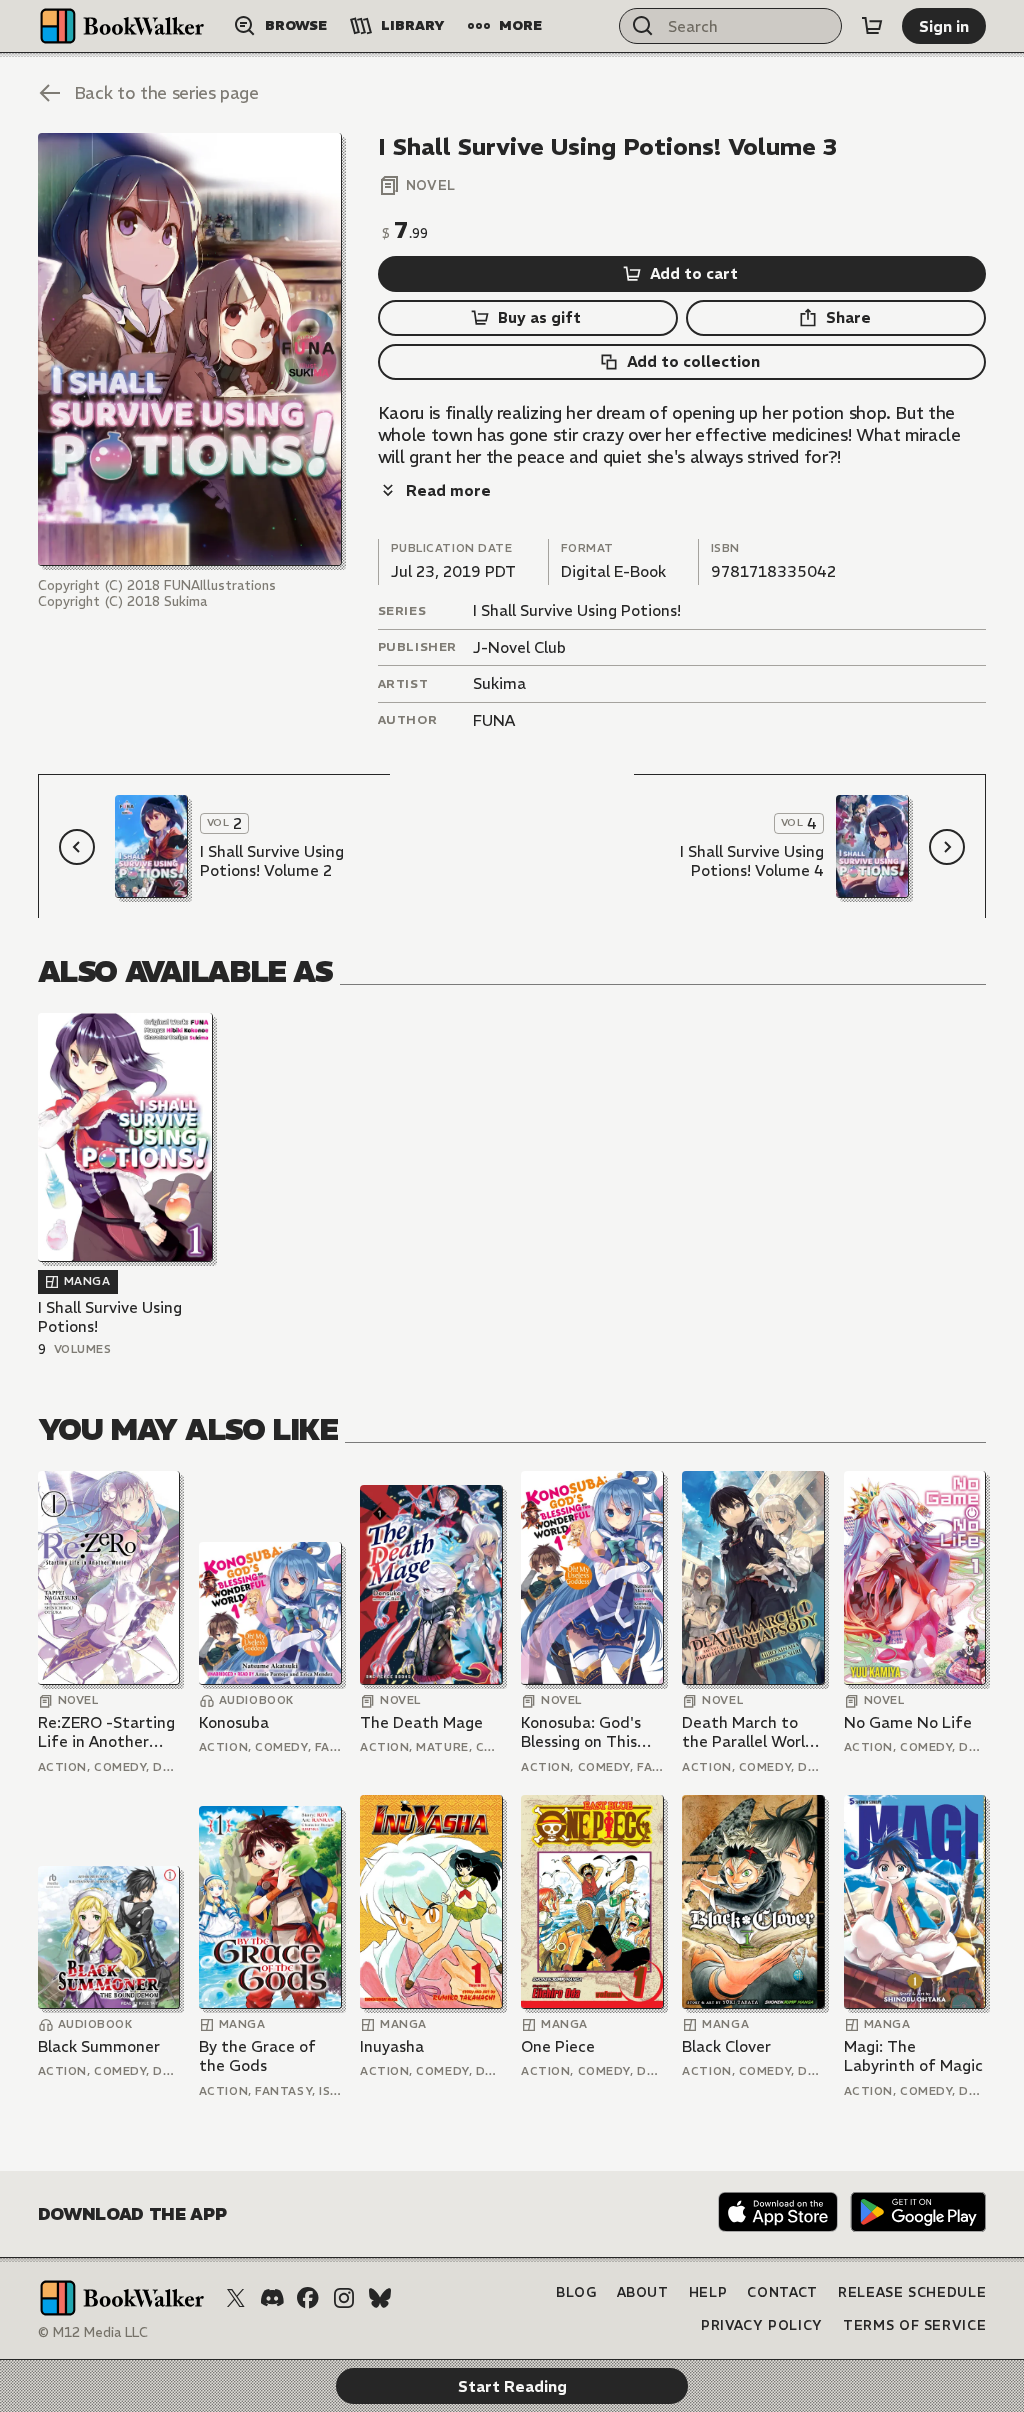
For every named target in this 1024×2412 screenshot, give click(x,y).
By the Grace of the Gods (257, 2056)
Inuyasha (392, 2046)
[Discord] (272, 2298)
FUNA (494, 720)
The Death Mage (421, 1722)
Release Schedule (912, 2292)
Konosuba (234, 1722)
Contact (782, 2292)
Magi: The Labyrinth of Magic (913, 2056)
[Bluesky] (380, 2298)
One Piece (558, 2046)
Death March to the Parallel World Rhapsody (748, 1732)
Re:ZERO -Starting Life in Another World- (106, 1732)
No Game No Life (908, 1722)
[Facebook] (308, 2298)
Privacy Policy (762, 2325)
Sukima (499, 683)
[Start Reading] (190, 349)
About (643, 2292)
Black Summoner (99, 2046)
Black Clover (726, 2046)
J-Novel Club (519, 647)
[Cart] (872, 26)
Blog (576, 2292)
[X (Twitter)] (236, 2298)
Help (708, 2292)
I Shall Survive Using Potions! (577, 610)
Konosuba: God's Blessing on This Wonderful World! (586, 1732)
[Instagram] (344, 2298)
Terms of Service (914, 2325)
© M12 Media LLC (93, 2332)
